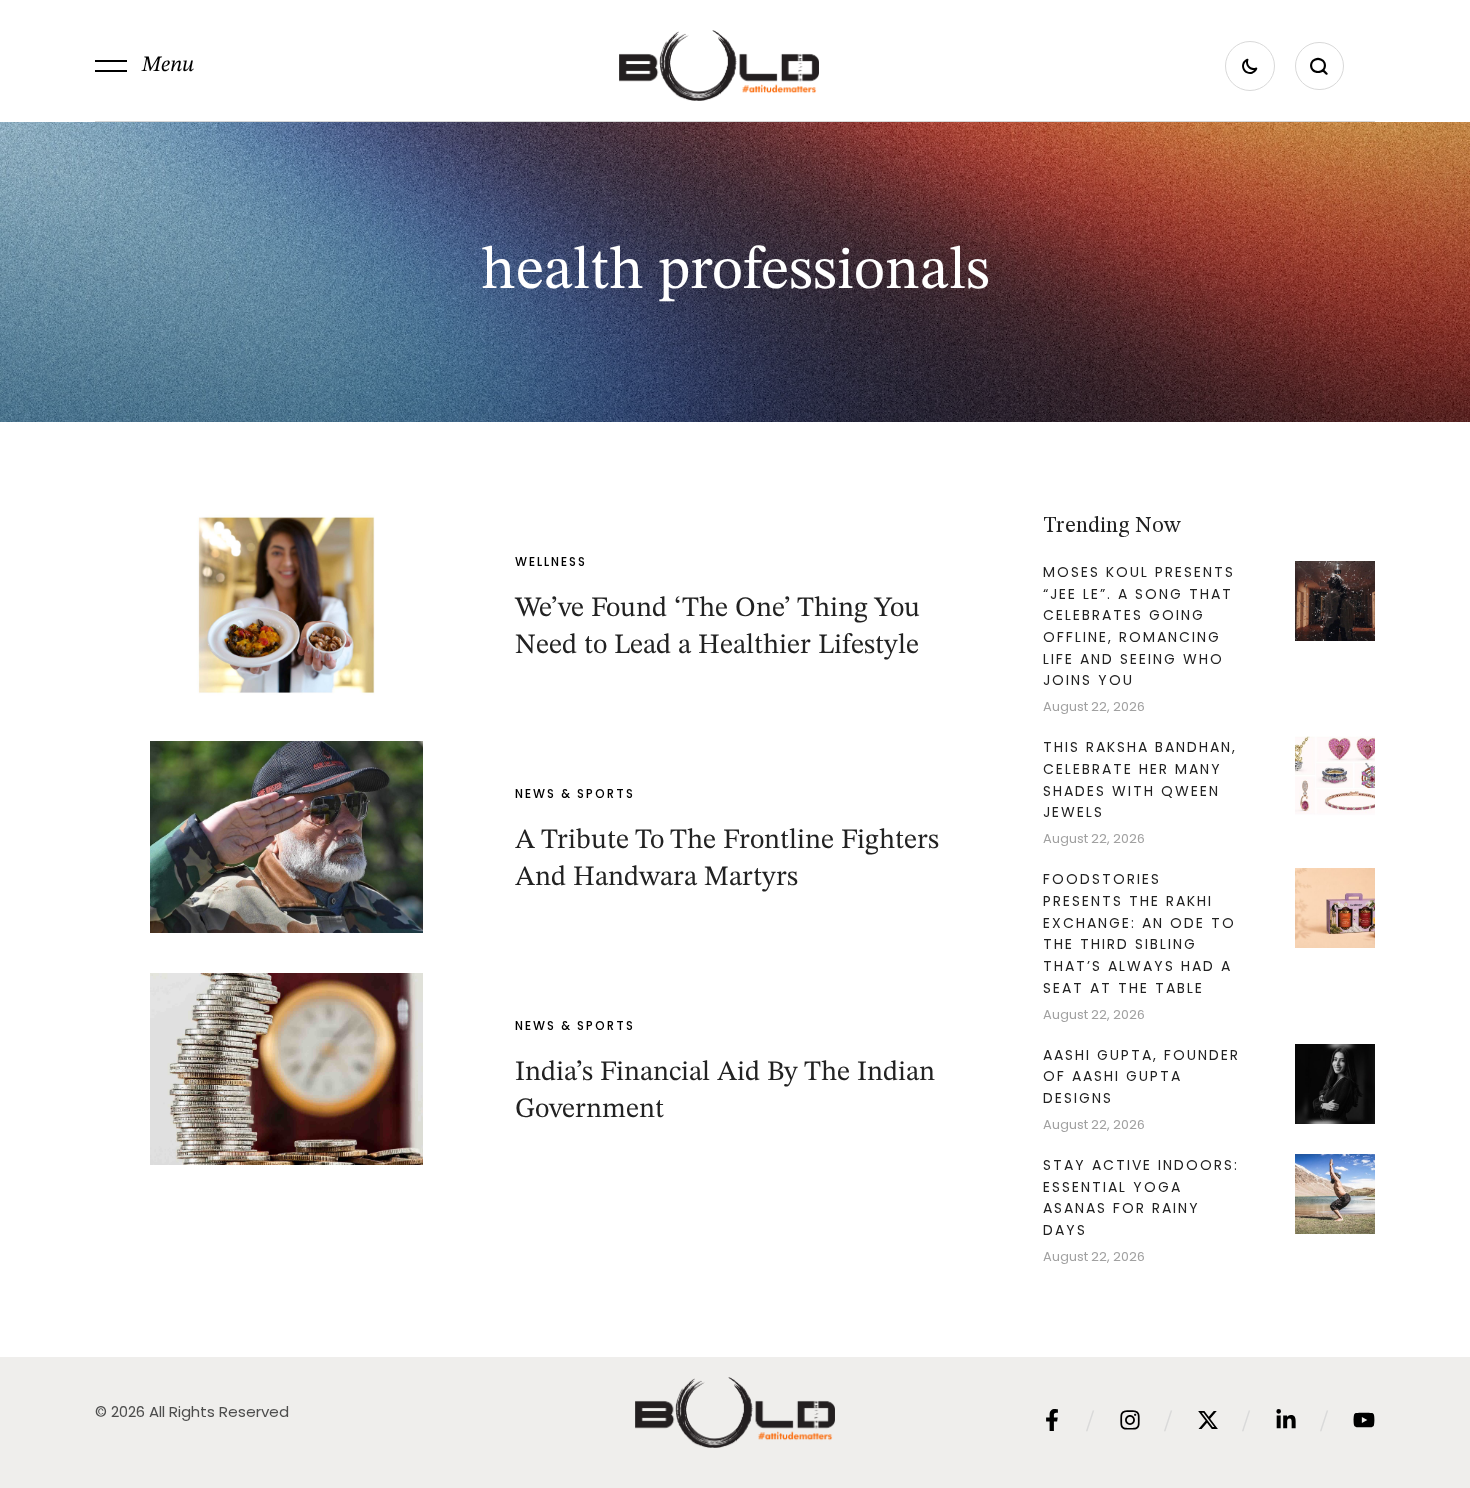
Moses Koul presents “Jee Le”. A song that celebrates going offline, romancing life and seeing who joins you (1139, 626)
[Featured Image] (286, 605)
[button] (144, 66)
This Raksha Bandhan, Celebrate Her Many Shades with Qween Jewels (1140, 779)
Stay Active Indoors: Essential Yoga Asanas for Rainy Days (1141, 1197)
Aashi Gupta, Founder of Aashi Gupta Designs (1141, 1076)
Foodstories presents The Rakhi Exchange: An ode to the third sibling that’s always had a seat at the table (1139, 933)
